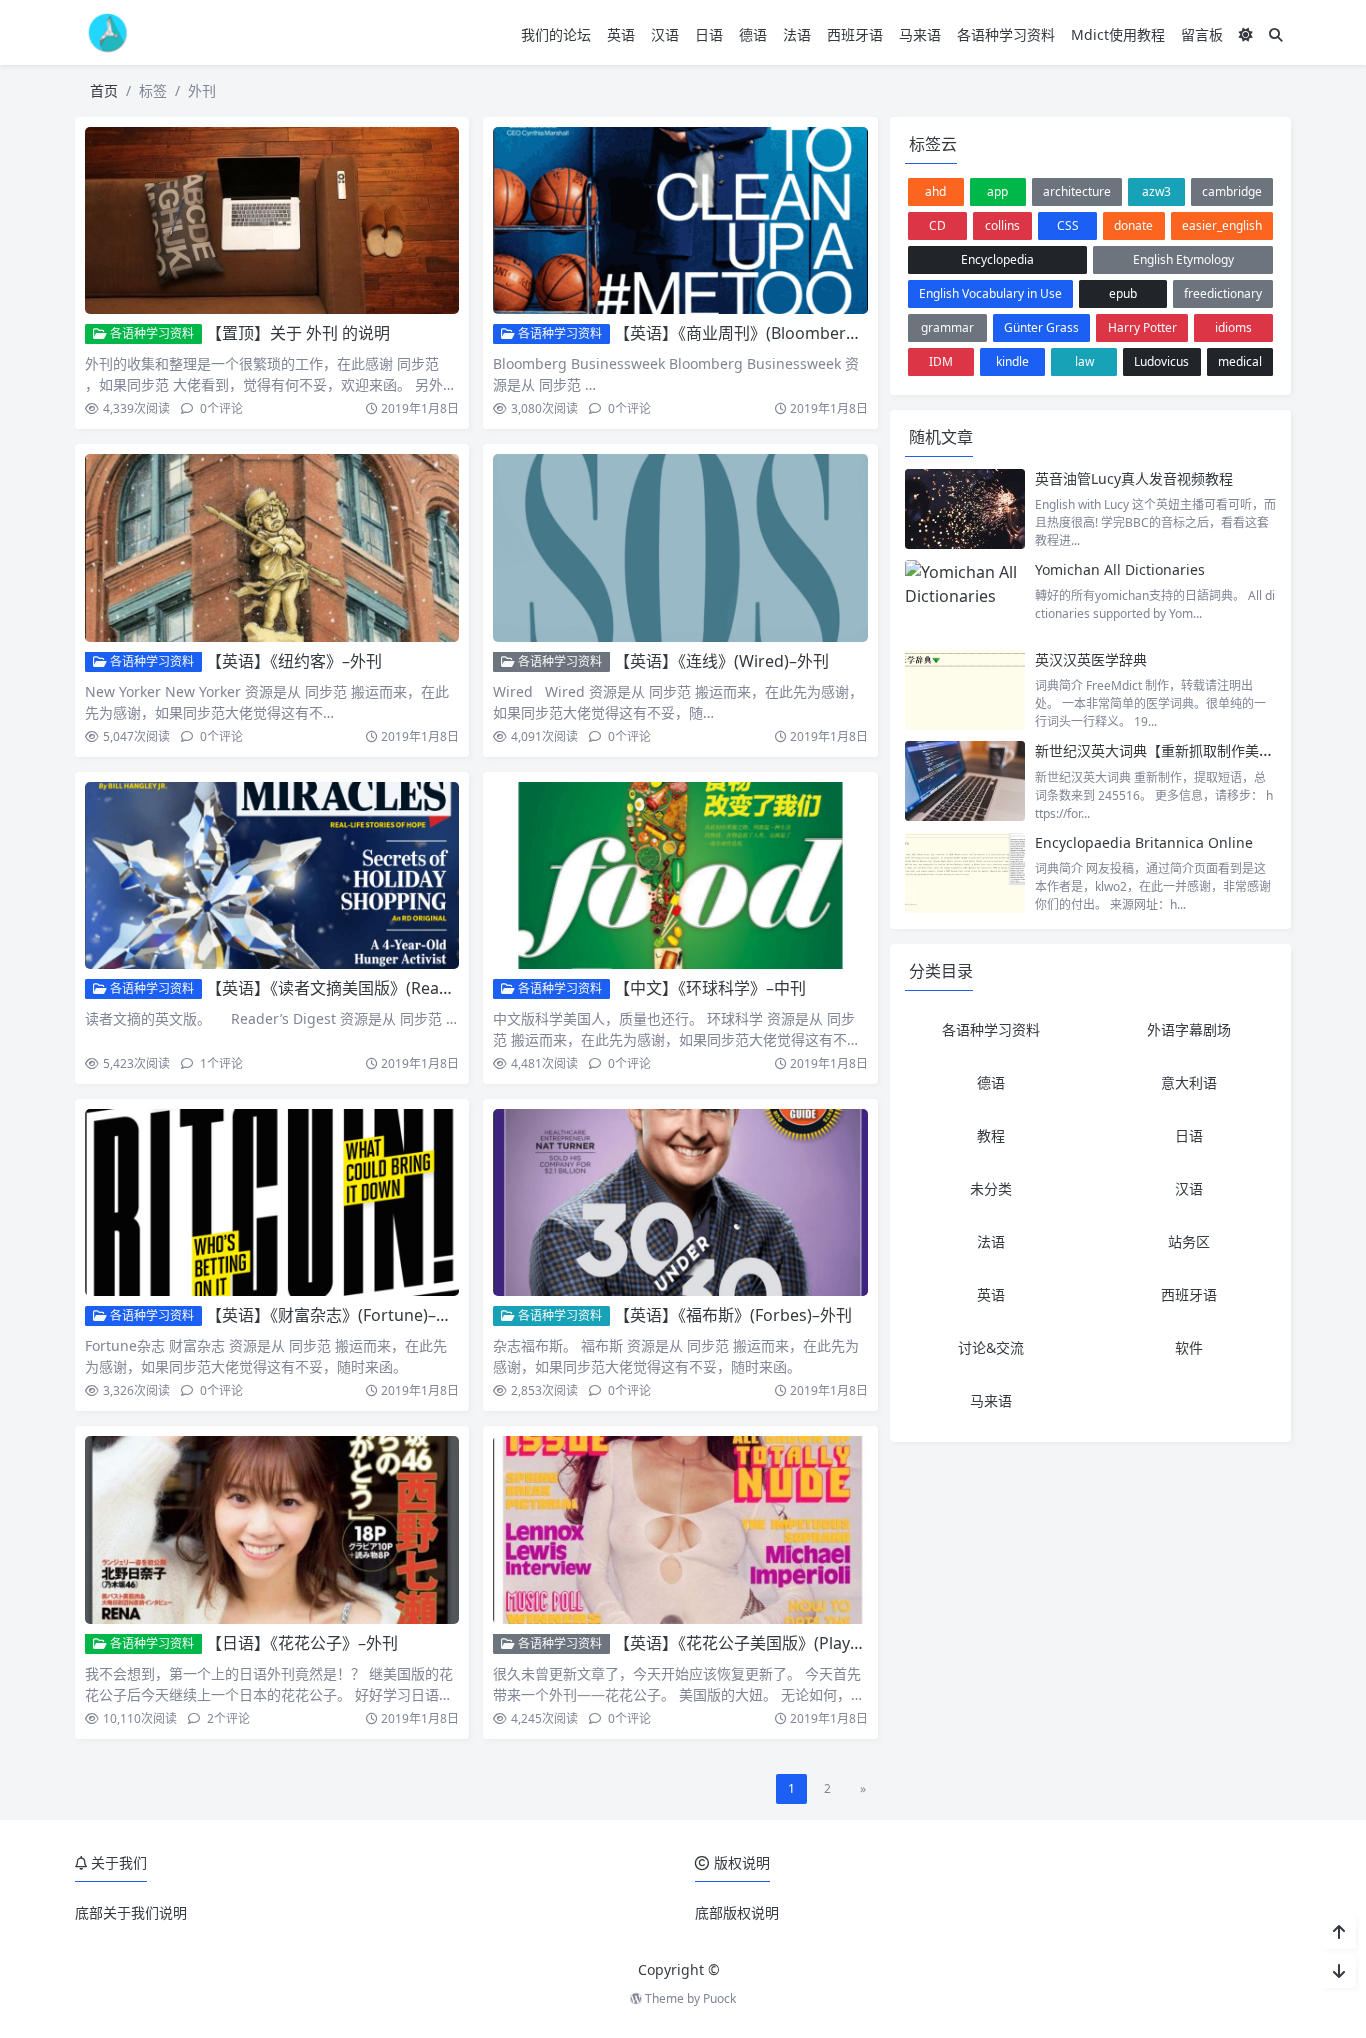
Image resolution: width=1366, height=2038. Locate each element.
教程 (991, 1135)
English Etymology (1183, 259)
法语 (797, 34)
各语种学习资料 (1006, 34)
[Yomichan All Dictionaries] (965, 600)
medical (1240, 361)
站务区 (1189, 1241)
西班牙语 (855, 34)
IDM (941, 361)
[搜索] (1276, 34)
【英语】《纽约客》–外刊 (294, 661)
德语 (753, 34)
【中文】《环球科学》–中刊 (710, 988)
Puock (719, 1998)
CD (937, 225)
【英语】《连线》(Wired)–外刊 (721, 661)
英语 (621, 34)
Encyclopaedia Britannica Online (1144, 842)
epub (1123, 293)
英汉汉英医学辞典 (1091, 659)
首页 (104, 90)
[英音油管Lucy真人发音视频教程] (965, 509)
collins (1002, 225)
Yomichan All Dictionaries (1120, 569)
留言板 (1202, 34)
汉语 (665, 34)
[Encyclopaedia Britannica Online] (965, 873)
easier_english (1222, 225)
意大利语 (1189, 1082)
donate (1133, 225)
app (997, 191)
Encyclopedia (997, 259)
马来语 (920, 34)
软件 (1189, 1347)
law (1084, 361)
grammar (947, 327)
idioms (1233, 327)
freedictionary (1223, 293)
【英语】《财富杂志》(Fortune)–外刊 (337, 1315)
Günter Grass (1041, 327)
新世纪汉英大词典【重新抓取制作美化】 (1161, 750)
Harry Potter (1142, 327)
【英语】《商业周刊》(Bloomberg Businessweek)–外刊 (813, 333)
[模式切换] (1246, 34)
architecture (1077, 191)
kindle (1012, 361)
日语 (709, 34)
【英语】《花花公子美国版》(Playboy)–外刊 (768, 1643)
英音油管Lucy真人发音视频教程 (1134, 478)
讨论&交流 (991, 1347)
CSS (1068, 225)
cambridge (1232, 191)
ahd (935, 191)
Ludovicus (1161, 361)
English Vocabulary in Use (990, 293)
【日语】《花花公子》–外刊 (302, 1643)
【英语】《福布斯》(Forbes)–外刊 (733, 1315)
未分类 (991, 1188)
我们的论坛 (556, 34)
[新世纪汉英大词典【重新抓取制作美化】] (965, 781)
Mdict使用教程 (1118, 34)
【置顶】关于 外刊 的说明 (298, 333)
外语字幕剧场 (1189, 1029)
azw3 (1156, 191)
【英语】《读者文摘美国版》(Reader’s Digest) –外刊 (392, 988)
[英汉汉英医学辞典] (965, 690)
